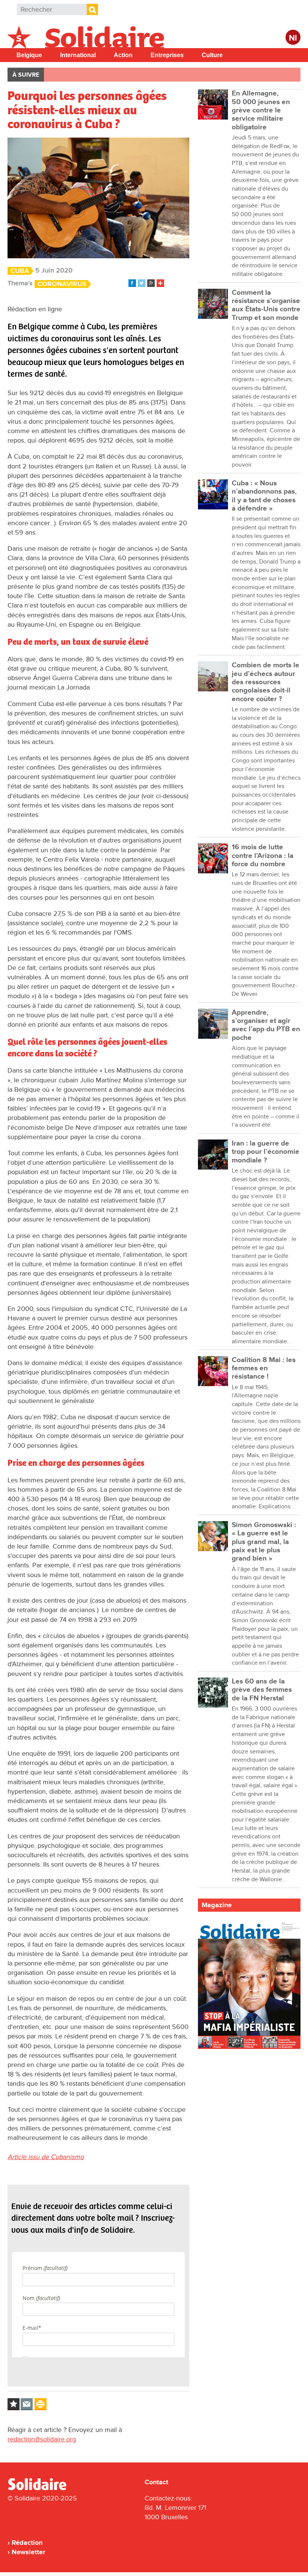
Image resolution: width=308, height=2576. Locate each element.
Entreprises (167, 55)
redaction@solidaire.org (42, 2439)
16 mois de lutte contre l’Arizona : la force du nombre (263, 856)
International (78, 55)
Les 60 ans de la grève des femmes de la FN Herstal (262, 1690)
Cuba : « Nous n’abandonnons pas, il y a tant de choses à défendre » (264, 496)
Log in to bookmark (14, 2404)
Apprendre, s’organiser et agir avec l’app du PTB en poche (266, 1025)
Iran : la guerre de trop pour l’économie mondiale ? (266, 1152)
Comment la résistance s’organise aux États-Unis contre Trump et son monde (266, 305)
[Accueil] (40, 2489)
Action (123, 55)
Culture (212, 55)
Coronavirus (62, 284)
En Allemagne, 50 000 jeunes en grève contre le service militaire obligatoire (261, 110)
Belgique (29, 55)
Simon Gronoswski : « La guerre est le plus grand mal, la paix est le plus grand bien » (264, 1542)
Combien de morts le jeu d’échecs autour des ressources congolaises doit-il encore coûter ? (266, 682)
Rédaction (27, 2543)
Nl (293, 38)
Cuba (20, 271)
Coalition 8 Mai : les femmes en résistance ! (264, 1368)
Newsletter (28, 2552)
